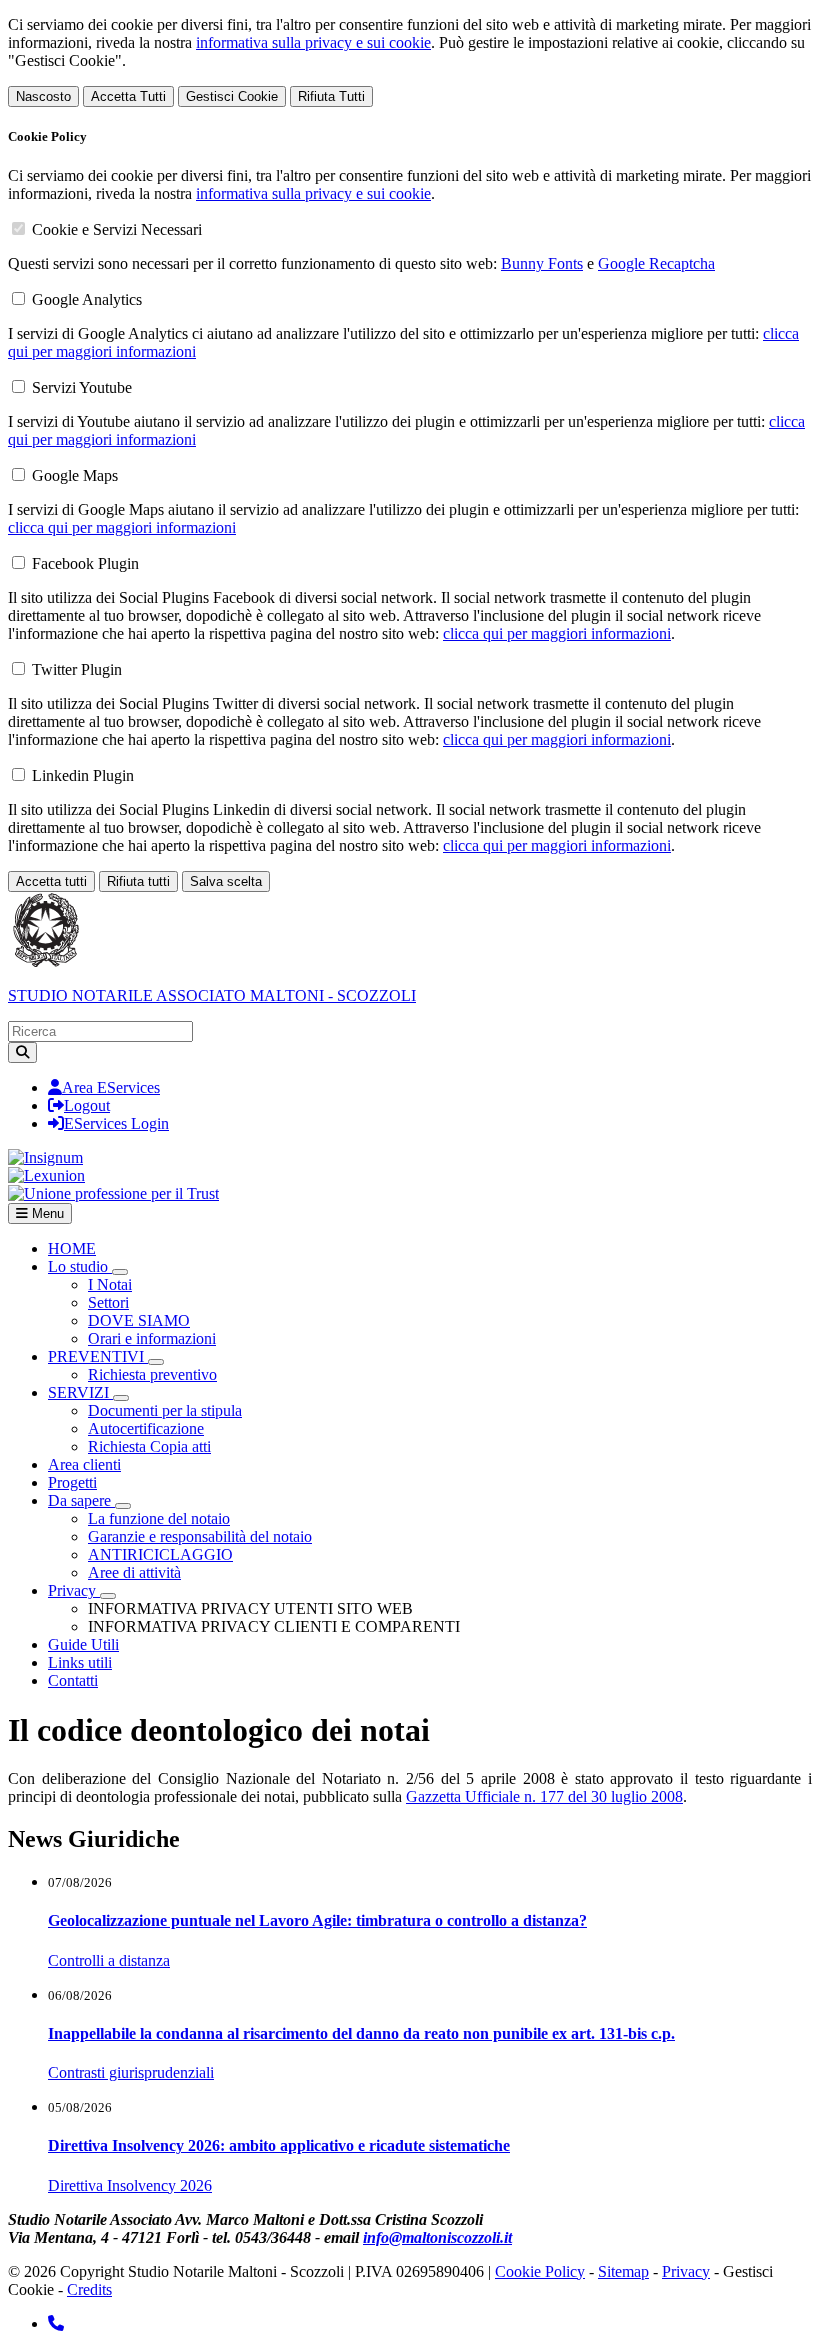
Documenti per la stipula (165, 1410)
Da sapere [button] (81, 1500)
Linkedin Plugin (83, 775)
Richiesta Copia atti (149, 1446)
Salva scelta (226, 881)
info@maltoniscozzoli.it (437, 2237)
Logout (87, 1105)
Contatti (73, 1680)
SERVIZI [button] (80, 1392)
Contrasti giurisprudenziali (131, 2072)
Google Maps (75, 475)
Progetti (72, 1482)
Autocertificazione (146, 1428)
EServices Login (116, 1123)
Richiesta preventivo (152, 1374)
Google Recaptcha (656, 263)
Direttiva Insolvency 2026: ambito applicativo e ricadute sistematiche (279, 2145)
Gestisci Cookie (232, 96)
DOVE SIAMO (139, 1320)
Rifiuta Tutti (331, 96)
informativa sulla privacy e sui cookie (313, 42)
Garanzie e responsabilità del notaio (200, 1536)
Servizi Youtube (82, 387)
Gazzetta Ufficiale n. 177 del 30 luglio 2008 (544, 1796)
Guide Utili (83, 1644)
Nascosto (43, 96)
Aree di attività (134, 1572)
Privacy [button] (74, 1590)
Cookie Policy (540, 2271)
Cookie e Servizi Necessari (117, 229)
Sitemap (623, 2271)
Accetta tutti (51, 881)
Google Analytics (87, 299)
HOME (72, 1248)
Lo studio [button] (80, 1266)
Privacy (686, 2271)
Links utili (80, 1662)
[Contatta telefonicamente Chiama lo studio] (56, 2323)
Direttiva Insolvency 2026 (130, 2185)
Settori (108, 1302)
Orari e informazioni (152, 1338)
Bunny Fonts (542, 263)
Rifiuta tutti (138, 881)
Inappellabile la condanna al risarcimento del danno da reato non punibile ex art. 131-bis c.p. (361, 2033)
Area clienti (84, 1464)
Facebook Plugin (85, 563)
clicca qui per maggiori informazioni (122, 527)
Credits (89, 2289)
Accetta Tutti (128, 96)
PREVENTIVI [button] (98, 1356)
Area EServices (111, 1087)
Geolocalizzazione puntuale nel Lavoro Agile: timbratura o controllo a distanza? (317, 1920)
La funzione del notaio (159, 1518)
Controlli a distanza (109, 1960)
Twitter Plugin (77, 669)
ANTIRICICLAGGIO (160, 1554)
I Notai (110, 1284)
